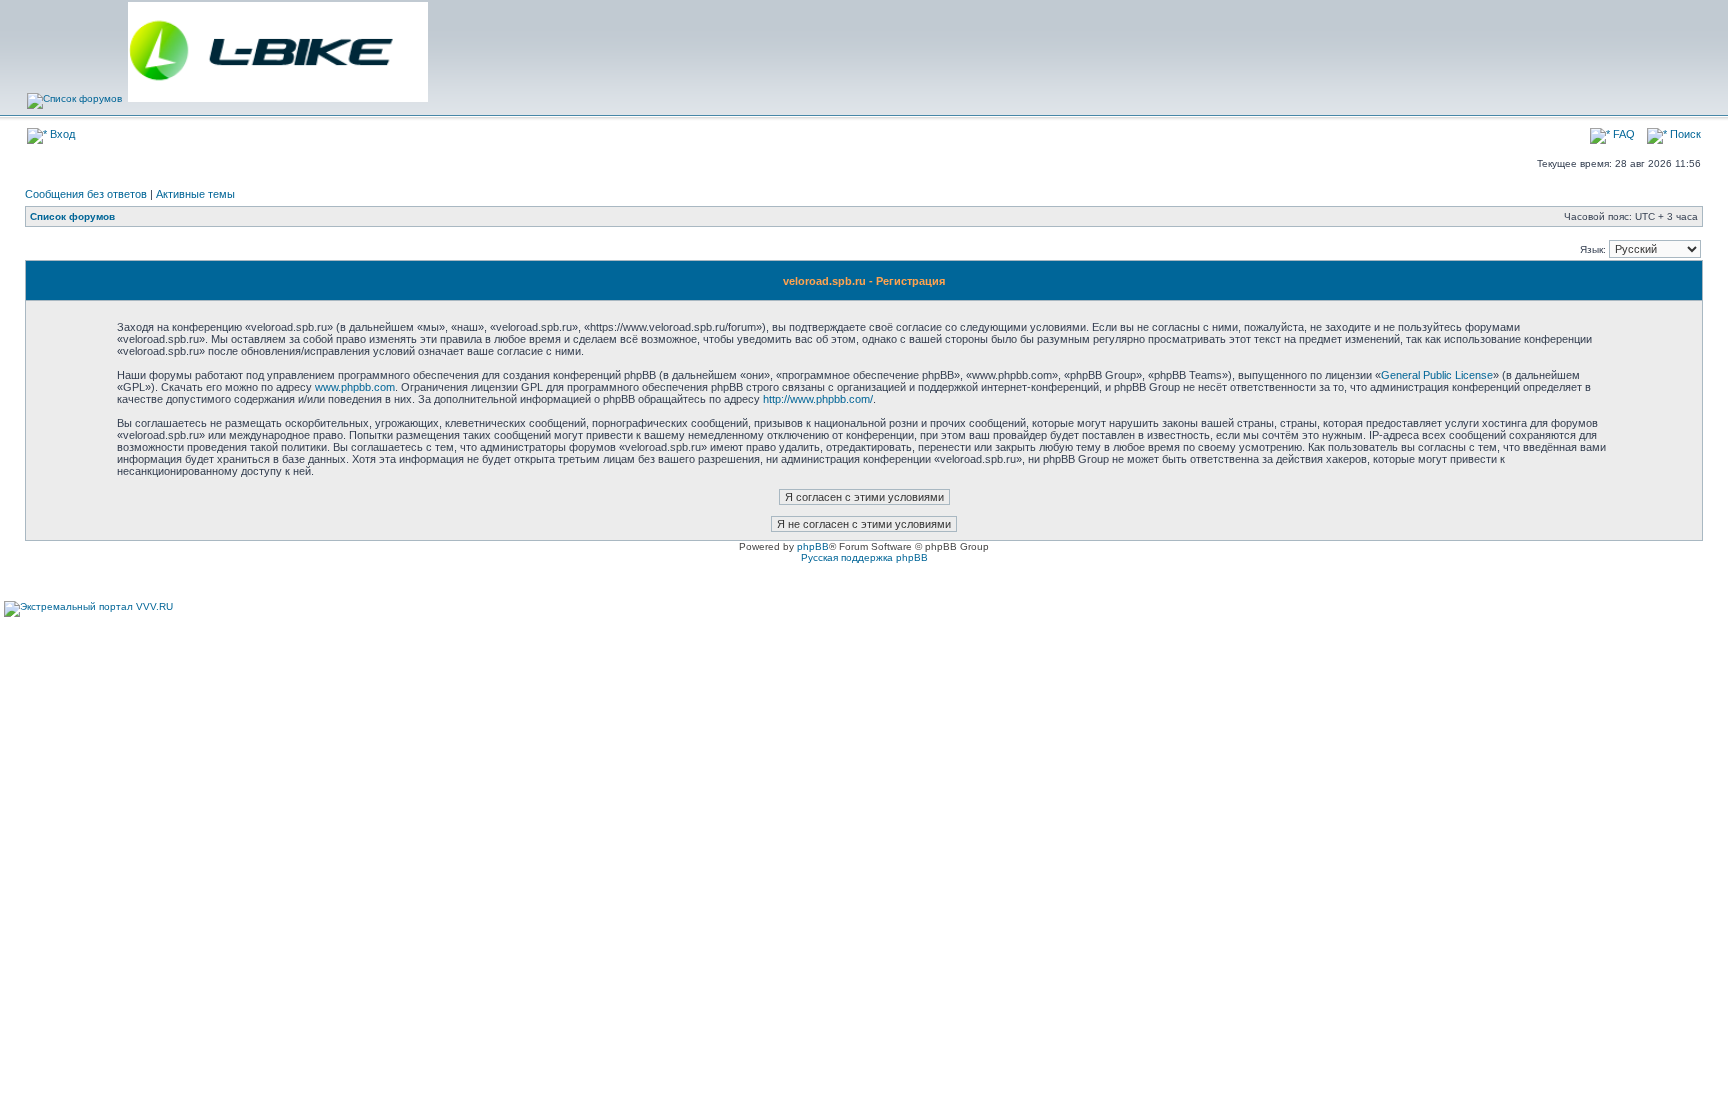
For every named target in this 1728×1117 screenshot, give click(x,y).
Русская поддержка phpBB (864, 557)
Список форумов (72, 216)
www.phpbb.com (355, 387)
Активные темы (195, 194)
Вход (61, 134)
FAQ (1622, 134)
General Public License (1437, 375)
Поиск (1684, 134)
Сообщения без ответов (86, 194)
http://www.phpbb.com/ (818, 399)
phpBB (813, 546)
